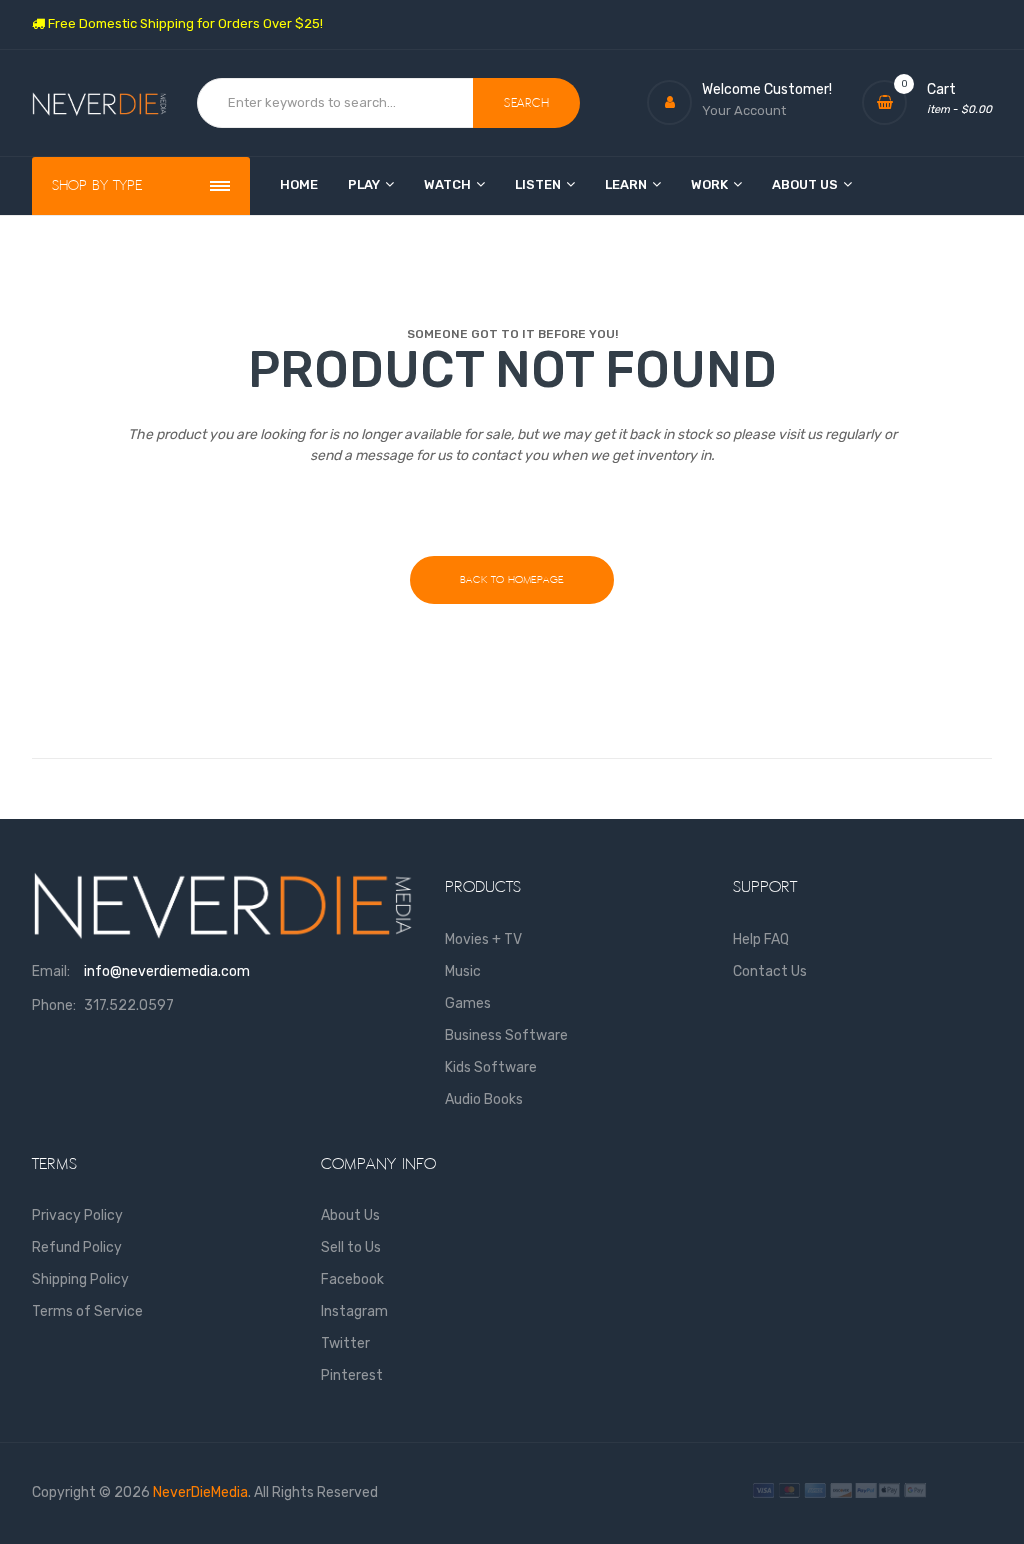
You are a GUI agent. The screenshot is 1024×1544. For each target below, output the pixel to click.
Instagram (354, 1311)
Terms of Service (87, 1311)
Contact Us (770, 971)
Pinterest (352, 1375)
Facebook (352, 1279)
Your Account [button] (744, 110)
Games (468, 1003)
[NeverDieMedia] (99, 102)
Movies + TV (483, 939)
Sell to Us (351, 1247)
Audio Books (484, 1099)
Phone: (54, 1005)
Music (463, 971)
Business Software (506, 1035)
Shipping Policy (80, 1279)
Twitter (345, 1343)
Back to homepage (512, 579)
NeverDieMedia (200, 1492)
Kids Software (491, 1067)
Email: (51, 971)
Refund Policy (77, 1247)
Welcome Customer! (767, 89)
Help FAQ (761, 939)
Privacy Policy (77, 1215)
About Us (350, 1215)
